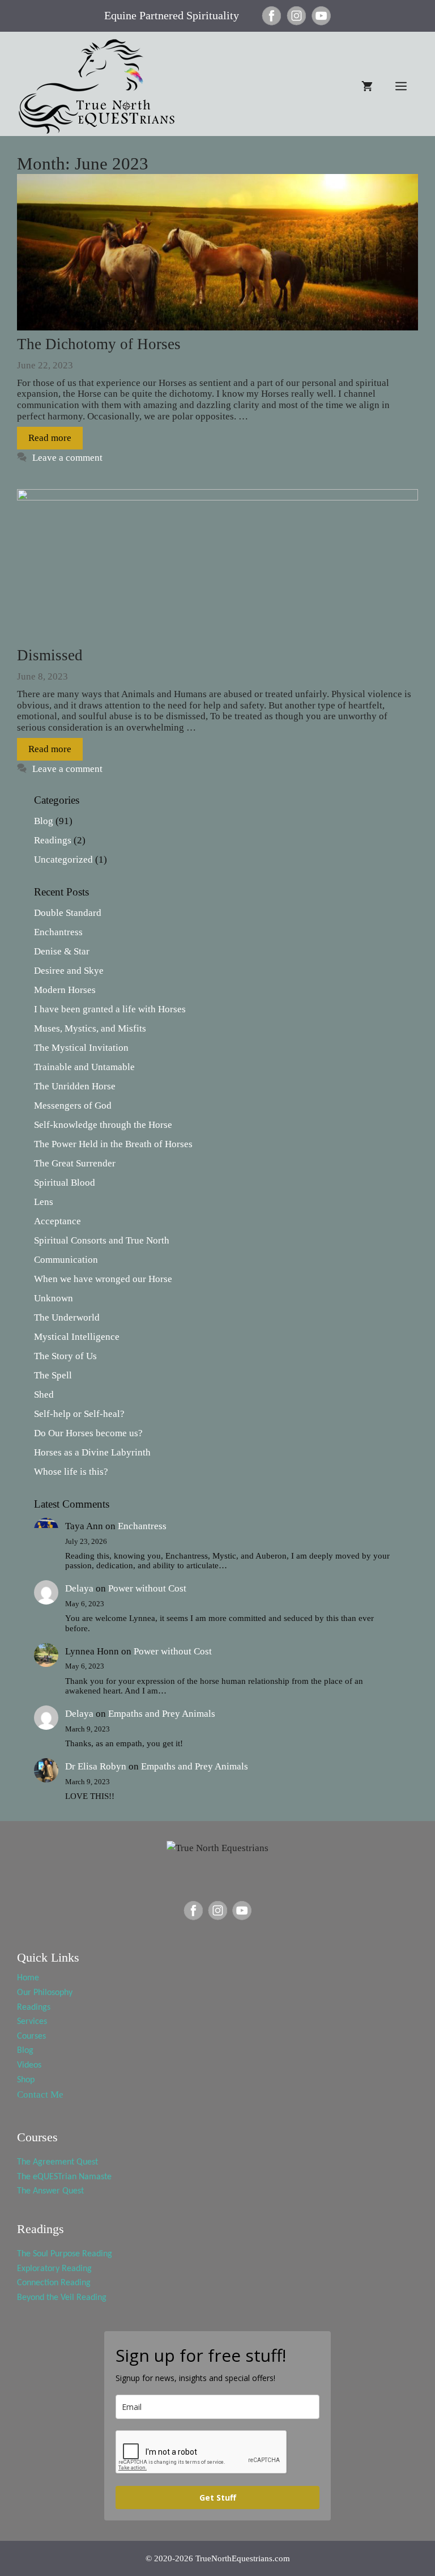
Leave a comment (67, 458)
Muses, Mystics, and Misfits (90, 1028)
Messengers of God (73, 1105)
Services (32, 2022)
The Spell (53, 1375)
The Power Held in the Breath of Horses (113, 1144)
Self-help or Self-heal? (79, 1414)
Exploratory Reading (54, 2269)
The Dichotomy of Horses (99, 344)
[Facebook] (272, 23)
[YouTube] (321, 23)
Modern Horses (65, 990)
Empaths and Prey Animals (162, 1714)
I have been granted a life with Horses (110, 1009)
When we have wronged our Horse (103, 1279)
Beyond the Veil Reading (62, 2298)
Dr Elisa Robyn (96, 1766)
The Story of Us (65, 1356)
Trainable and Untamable (84, 1067)
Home (28, 1978)
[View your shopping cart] (367, 86)
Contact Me (40, 2095)
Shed (44, 1395)
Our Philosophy (45, 1993)
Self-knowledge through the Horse (103, 1125)
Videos (29, 2065)
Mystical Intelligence (77, 1337)
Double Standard (68, 913)
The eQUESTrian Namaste (64, 2177)
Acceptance (57, 1221)
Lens (44, 1202)
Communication (66, 1260)
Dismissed (50, 655)
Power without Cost (147, 1588)
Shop (26, 2080)
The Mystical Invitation (81, 1048)
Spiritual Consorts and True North (102, 1240)
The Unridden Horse (75, 1086)
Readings (53, 840)
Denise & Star (62, 951)
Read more (50, 438)
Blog (44, 821)
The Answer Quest (50, 2191)
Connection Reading (54, 2283)
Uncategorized (63, 860)
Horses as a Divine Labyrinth (92, 1452)
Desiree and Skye (69, 971)
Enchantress (58, 932)
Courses (31, 2036)
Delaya (79, 1588)
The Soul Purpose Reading (65, 2254)
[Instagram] (297, 23)
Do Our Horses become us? (88, 1433)
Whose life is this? (71, 1472)
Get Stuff (218, 2498)
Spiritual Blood (65, 1183)
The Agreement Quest (57, 2162)
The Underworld (67, 1317)
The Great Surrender (75, 1163)
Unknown (54, 1298)
